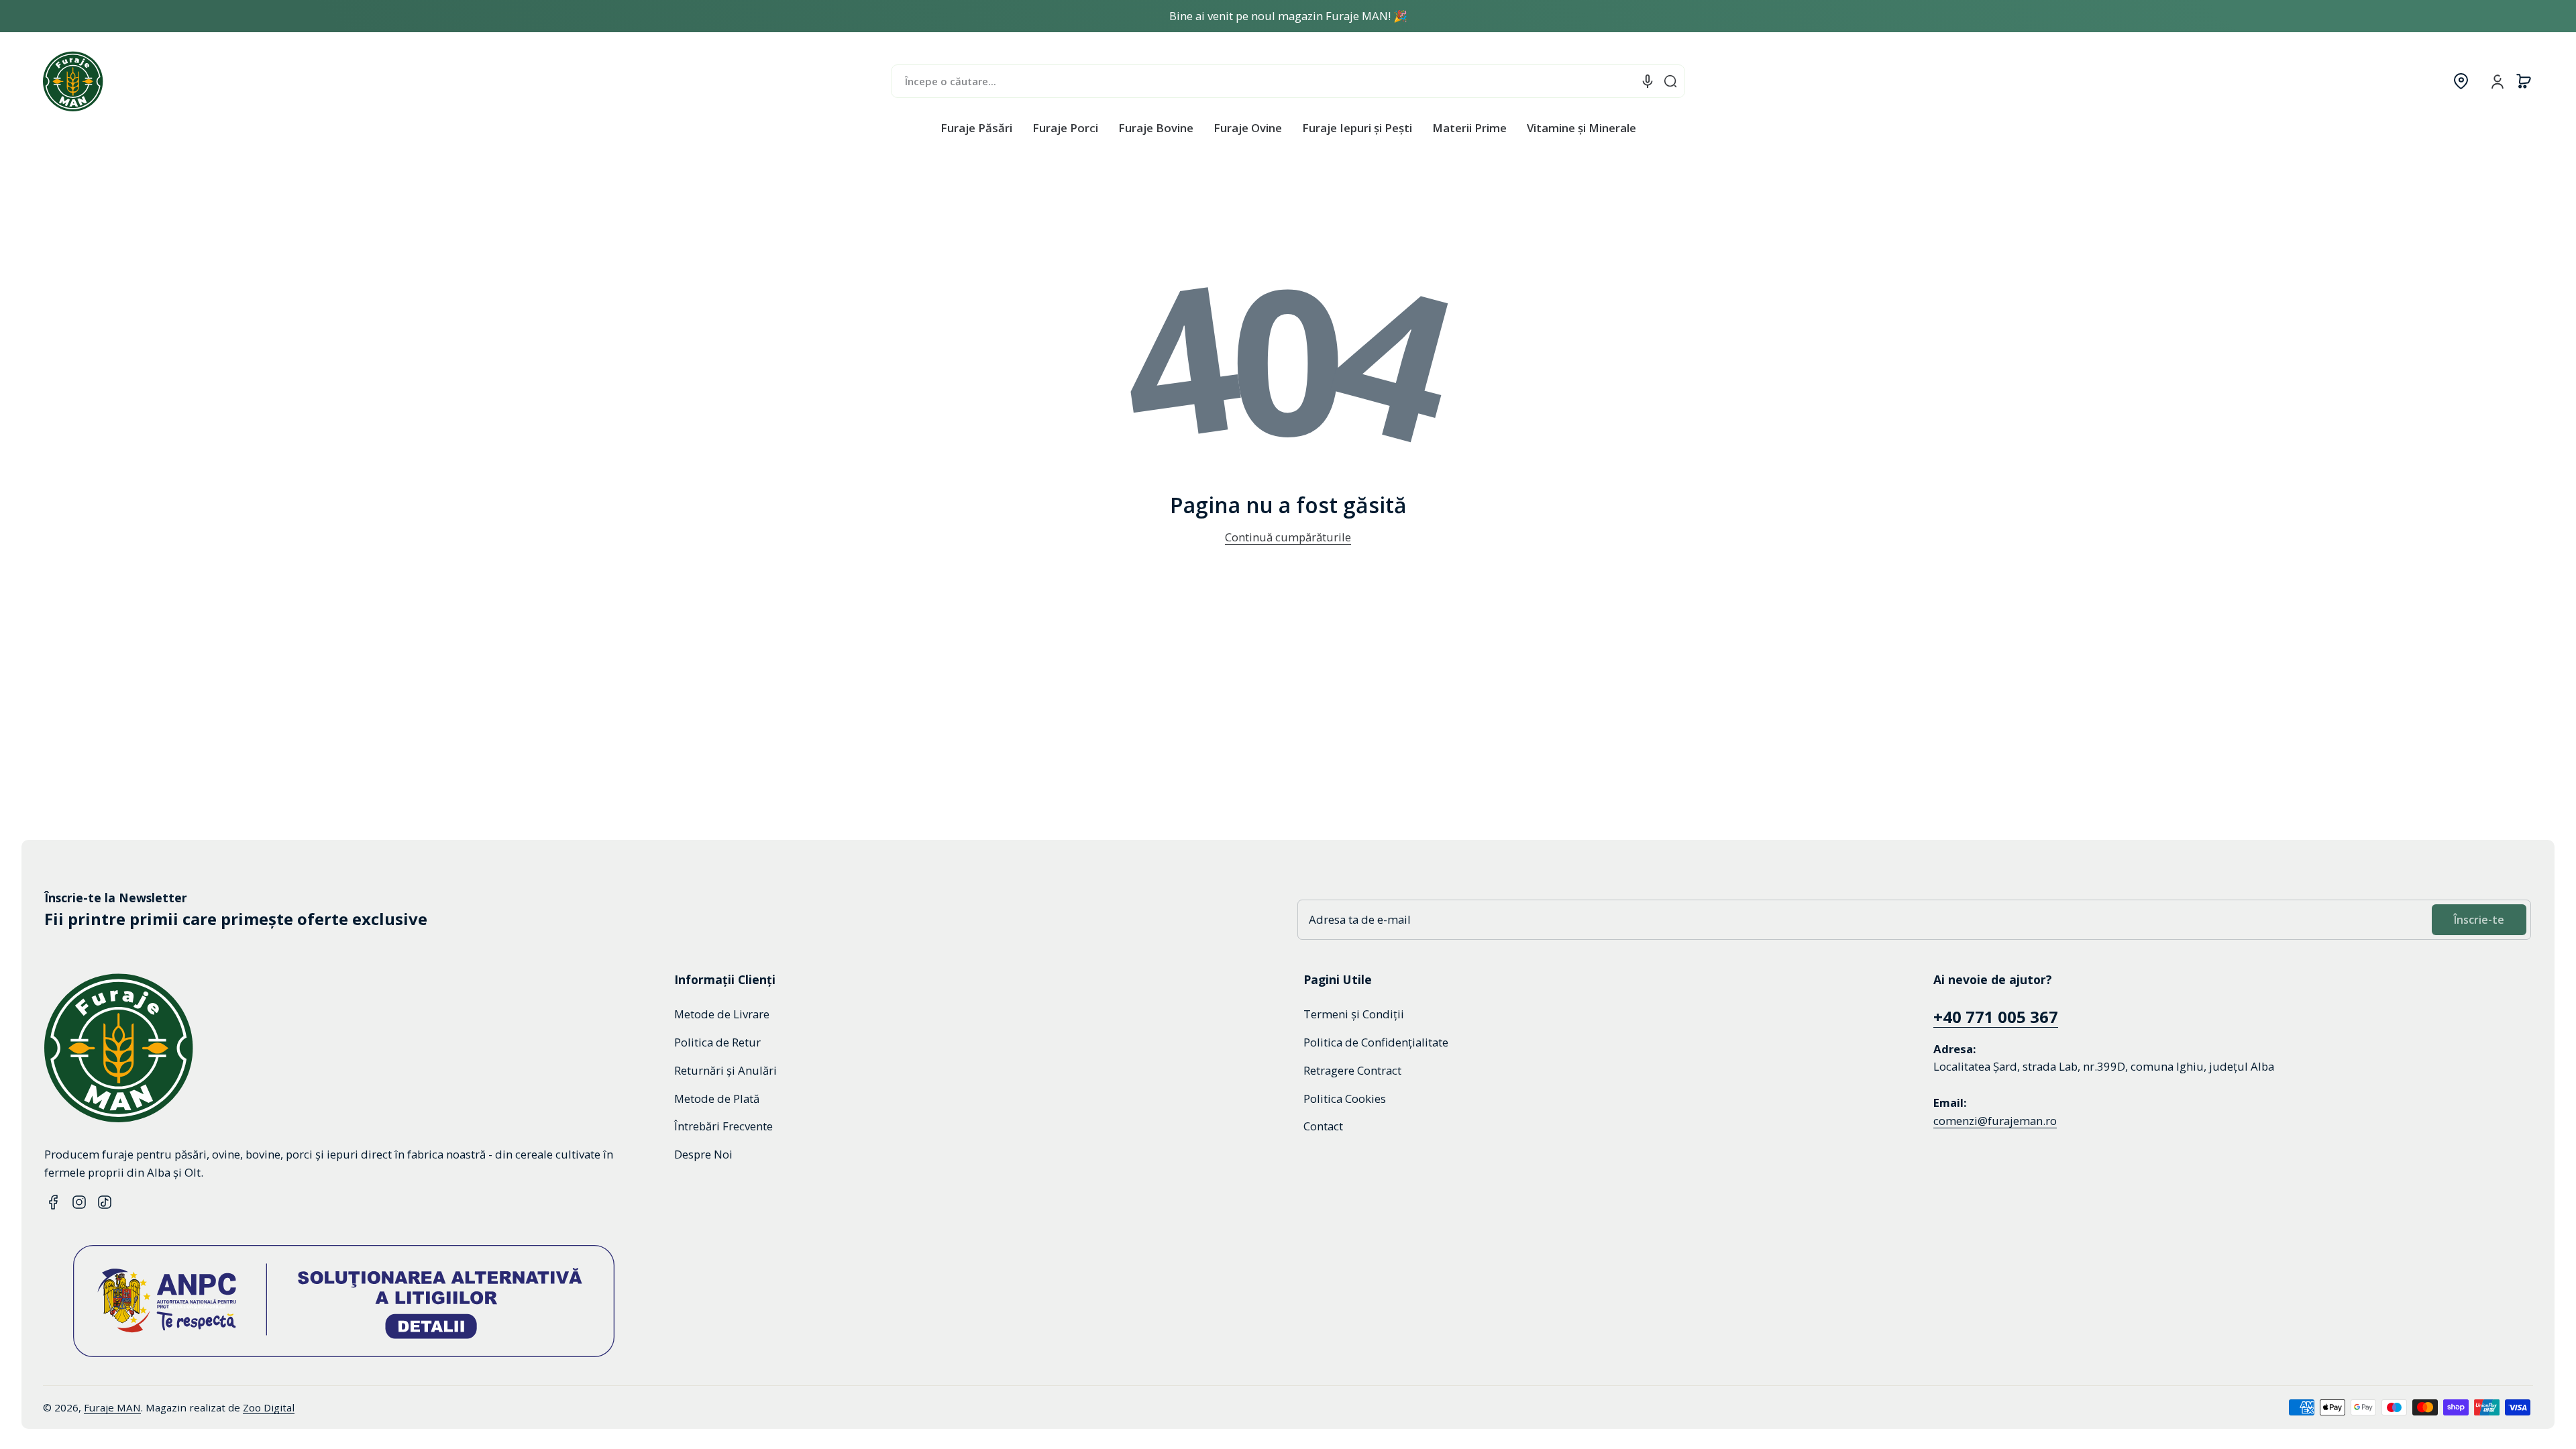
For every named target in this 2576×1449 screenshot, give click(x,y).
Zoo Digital (269, 1407)
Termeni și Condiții (1354, 1014)
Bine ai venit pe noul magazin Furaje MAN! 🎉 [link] (1288, 16)
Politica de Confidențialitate (1376, 1042)
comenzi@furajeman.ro (1995, 1121)
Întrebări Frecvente (723, 1126)
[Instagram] (79, 1202)
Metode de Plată (717, 1098)
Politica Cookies (1345, 1098)
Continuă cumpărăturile (1288, 537)
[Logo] (73, 81)
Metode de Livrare (722, 1014)
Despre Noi (703, 1154)
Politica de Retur (717, 1042)
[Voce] (1648, 81)
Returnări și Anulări (726, 1070)
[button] (2461, 81)
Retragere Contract (1352, 1070)
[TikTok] (105, 1202)
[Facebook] (54, 1202)
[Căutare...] (1670, 81)
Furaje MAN (112, 1407)
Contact (1323, 1126)
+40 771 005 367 (1996, 1017)
